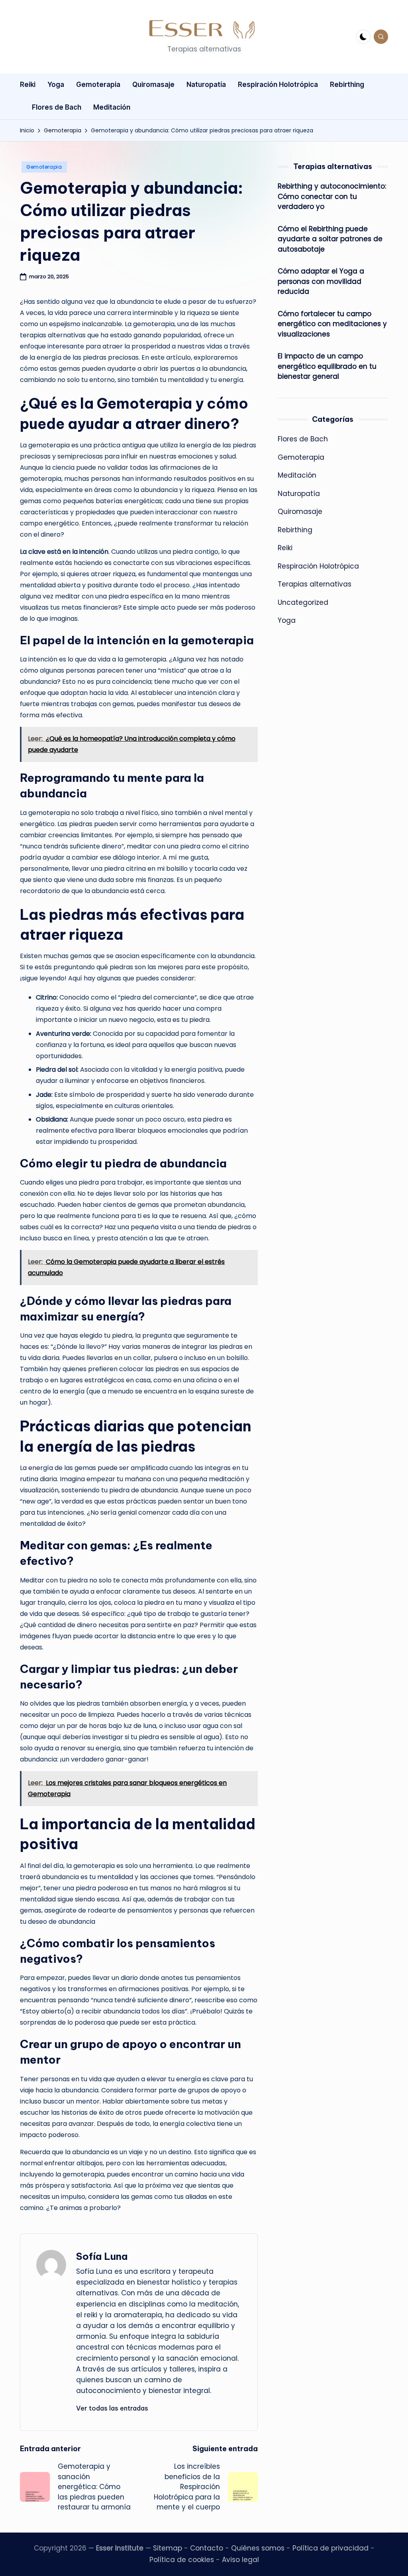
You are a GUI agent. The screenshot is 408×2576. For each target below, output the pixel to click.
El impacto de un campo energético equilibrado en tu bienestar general (327, 366)
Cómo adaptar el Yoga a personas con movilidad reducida (321, 281)
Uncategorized (303, 602)
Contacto (207, 2548)
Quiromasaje (300, 512)
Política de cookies (182, 2560)
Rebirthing (295, 530)
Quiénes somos (258, 2548)
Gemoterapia (44, 167)
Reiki (285, 548)
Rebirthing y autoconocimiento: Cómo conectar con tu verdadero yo (332, 196)
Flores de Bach (303, 439)
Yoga (287, 620)
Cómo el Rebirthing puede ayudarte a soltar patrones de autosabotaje (330, 239)
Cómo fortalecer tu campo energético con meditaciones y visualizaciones (332, 324)
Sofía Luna (102, 2256)
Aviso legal (240, 2560)
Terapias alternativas (315, 584)
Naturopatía (299, 494)
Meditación (297, 475)
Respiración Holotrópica (318, 566)
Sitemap (168, 2548)
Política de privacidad (331, 2548)
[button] (112, 2408)
